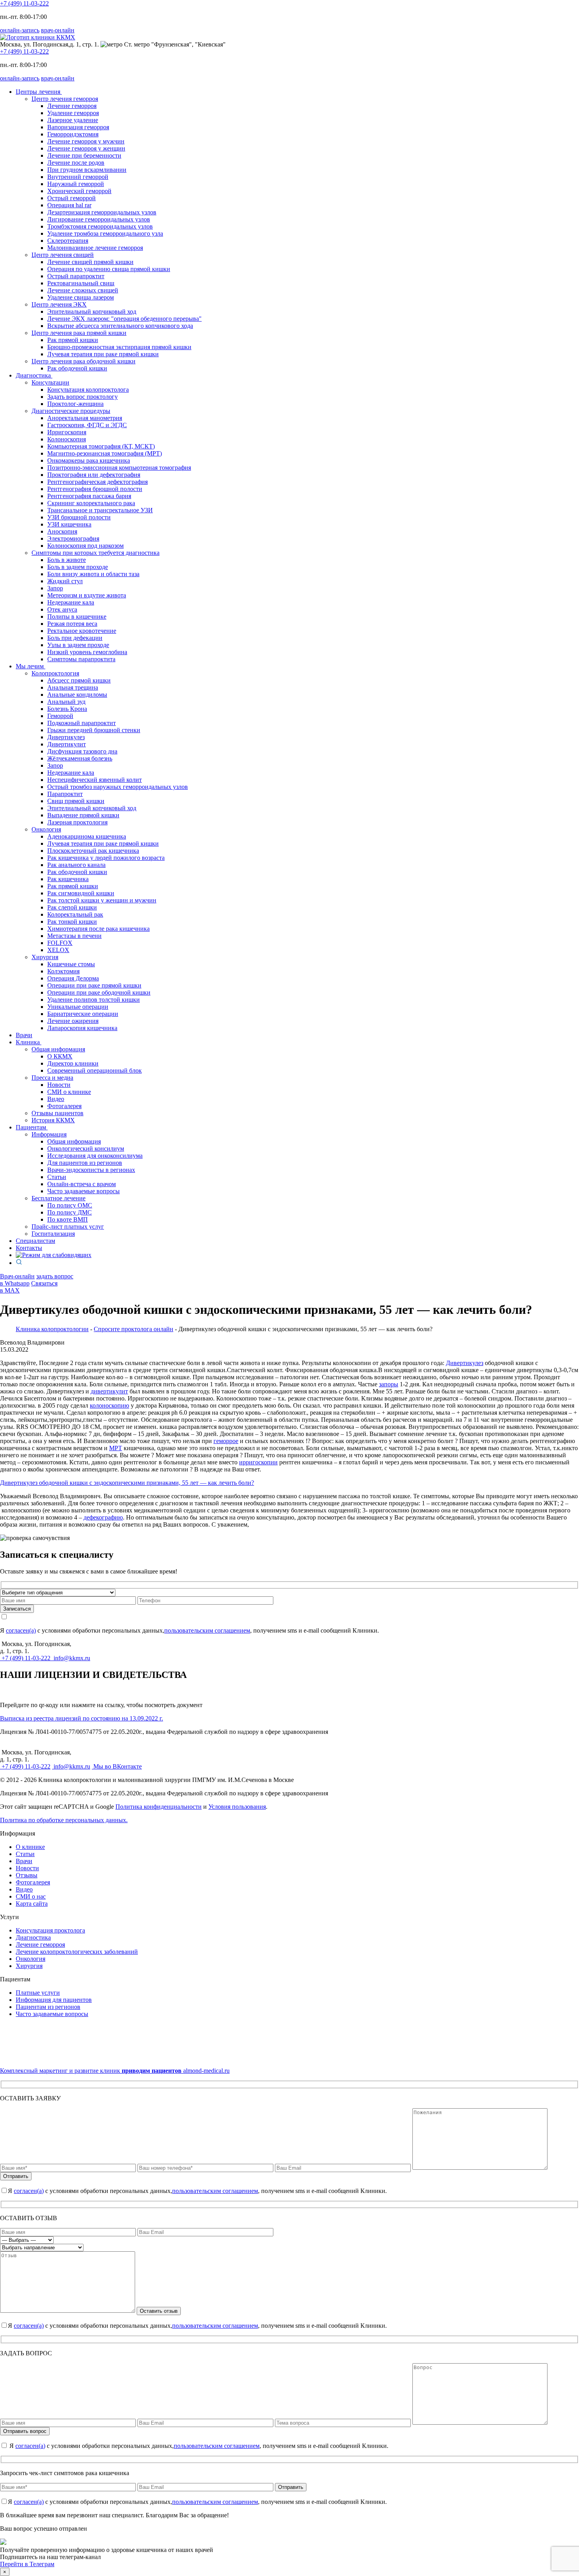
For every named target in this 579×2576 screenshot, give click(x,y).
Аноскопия (62, 531)
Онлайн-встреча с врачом (82, 1184)
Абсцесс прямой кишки (79, 680)
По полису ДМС (70, 1212)
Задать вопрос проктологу (83, 397)
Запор (55, 588)
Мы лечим (31, 666)
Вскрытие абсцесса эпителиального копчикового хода (120, 326)
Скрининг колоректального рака (91, 503)
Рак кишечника (68, 879)
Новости (59, 1085)
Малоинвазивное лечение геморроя (95, 248)
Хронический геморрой (79, 191)
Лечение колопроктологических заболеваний (77, 1952)
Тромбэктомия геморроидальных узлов (100, 226)
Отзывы (27, 1875)
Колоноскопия (67, 439)
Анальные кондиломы (77, 695)
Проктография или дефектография (94, 475)
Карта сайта (32, 1904)
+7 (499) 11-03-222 (24, 3)
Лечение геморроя (72, 106)
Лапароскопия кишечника (82, 1028)
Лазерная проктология (77, 822)
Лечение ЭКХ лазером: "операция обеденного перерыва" (124, 319)
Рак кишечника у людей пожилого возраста (106, 858)
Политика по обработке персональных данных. (64, 1820)
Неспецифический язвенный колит (95, 780)
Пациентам (32, 1127)
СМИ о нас (31, 1896)
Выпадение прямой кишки (83, 815)
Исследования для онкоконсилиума (95, 1156)
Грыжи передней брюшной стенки (94, 730)
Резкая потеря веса (72, 624)
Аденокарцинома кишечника (87, 836)
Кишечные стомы (71, 964)
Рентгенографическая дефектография (97, 482)
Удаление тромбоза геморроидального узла (105, 233)
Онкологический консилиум (86, 1149)
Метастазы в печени (74, 936)
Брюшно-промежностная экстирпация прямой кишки (119, 347)
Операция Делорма (73, 978)
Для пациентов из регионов (85, 1163)
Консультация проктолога (50, 1930)
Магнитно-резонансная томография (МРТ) (105, 453)
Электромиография (73, 538)
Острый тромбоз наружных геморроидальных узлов (118, 787)
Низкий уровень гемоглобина (87, 652)
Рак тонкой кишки (72, 922)
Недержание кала (71, 602)
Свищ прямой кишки (76, 801)
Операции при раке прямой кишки (94, 985)
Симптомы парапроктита (81, 659)
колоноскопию (109, 1405)
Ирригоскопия (67, 432)
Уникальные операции (78, 1007)
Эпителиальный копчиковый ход (92, 312)
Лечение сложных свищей (83, 290)
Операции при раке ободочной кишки (99, 992)
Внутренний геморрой (78, 177)
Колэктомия (63, 971)
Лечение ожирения (73, 1021)
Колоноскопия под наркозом (85, 546)
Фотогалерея (64, 1106)
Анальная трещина (73, 687)
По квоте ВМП (68, 1219)
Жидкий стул (65, 581)
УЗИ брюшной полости (79, 517)
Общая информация (74, 1141)
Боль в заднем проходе (78, 567)
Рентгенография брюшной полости (95, 489)
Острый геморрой (71, 198)
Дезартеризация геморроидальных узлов (102, 212)
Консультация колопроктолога (88, 390)
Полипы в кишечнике (77, 617)
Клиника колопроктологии (52, 1329)
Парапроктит (65, 794)
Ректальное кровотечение (82, 631)
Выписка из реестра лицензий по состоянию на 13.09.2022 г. (82, 1718)
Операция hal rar (69, 205)
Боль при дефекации (75, 638)
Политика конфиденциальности (159, 1807)
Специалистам (35, 1241)
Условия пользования (237, 1807)
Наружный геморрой (76, 184)
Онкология (31, 1959)
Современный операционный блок (95, 1070)
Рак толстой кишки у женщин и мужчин (102, 900)
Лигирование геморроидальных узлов (99, 219)
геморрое (226, 1441)
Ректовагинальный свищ (81, 283)
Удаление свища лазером (81, 297)
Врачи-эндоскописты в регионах (91, 1170)
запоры (389, 1384)
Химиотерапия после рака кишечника (98, 929)
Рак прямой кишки (73, 340)
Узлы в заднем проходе (78, 645)
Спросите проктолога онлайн (134, 1329)
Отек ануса (62, 609)
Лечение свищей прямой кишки (90, 262)
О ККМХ (60, 1056)
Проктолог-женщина (75, 404)
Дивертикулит (67, 744)
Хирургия (29, 1966)
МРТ (116, 1448)
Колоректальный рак (75, 914)
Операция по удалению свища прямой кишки (109, 269)
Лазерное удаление (73, 120)
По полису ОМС (70, 1205)
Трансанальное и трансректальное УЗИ (100, 510)
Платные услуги (38, 1993)
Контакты (29, 1248)
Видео (56, 1099)
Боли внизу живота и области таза (93, 574)
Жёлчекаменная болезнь (80, 758)
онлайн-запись (20, 30)
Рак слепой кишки (72, 907)
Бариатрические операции (83, 1014)
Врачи (24, 1035)
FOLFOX (60, 943)
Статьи (57, 1177)
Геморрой (60, 716)
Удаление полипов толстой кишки (94, 1000)
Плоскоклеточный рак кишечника (93, 851)
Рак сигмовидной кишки (81, 893)
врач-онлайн (58, 30)
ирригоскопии (258, 1462)
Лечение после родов (76, 163)
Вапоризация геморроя (78, 127)
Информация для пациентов (54, 2000)
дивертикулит (109, 1391)
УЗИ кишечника (69, 524)
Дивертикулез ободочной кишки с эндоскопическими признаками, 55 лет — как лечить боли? (127, 1483)
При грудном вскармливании (87, 170)
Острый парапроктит (76, 276)
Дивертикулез (66, 737)
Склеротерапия (68, 241)
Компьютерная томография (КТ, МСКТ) (101, 446)
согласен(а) (21, 1630)
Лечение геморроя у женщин (86, 148)
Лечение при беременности (84, 155)
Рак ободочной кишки (77, 368)
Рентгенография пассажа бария (89, 496)
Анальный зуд (66, 702)
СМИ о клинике (69, 1092)
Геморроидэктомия (73, 134)
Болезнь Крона (67, 709)
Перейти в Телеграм (27, 2564)
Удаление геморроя (73, 113)
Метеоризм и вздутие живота (87, 595)
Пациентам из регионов (48, 2007)
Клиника (29, 1042)
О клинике (30, 1847)
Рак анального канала (76, 865)
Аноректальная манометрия (85, 418)
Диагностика (34, 375)
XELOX (58, 950)
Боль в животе (67, 560)
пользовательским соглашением (207, 1630)
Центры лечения (39, 92)
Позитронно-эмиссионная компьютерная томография (119, 468)
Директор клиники (73, 1063)
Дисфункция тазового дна (82, 751)
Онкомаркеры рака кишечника (89, 460)
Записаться (17, 1609)
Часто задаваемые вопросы (84, 1191)
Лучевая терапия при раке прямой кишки (103, 354)
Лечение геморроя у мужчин (86, 141)
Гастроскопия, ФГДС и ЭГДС (87, 425)
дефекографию (103, 1517)
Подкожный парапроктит (82, 723)
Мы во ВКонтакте (117, 1766)
